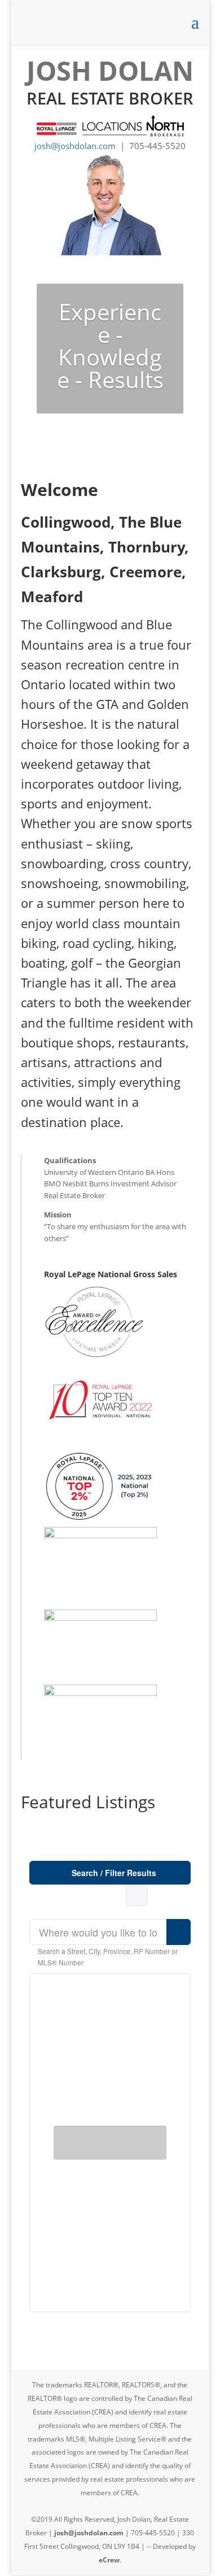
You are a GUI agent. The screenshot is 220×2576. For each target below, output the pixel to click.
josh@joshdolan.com (75, 146)
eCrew (109, 2560)
